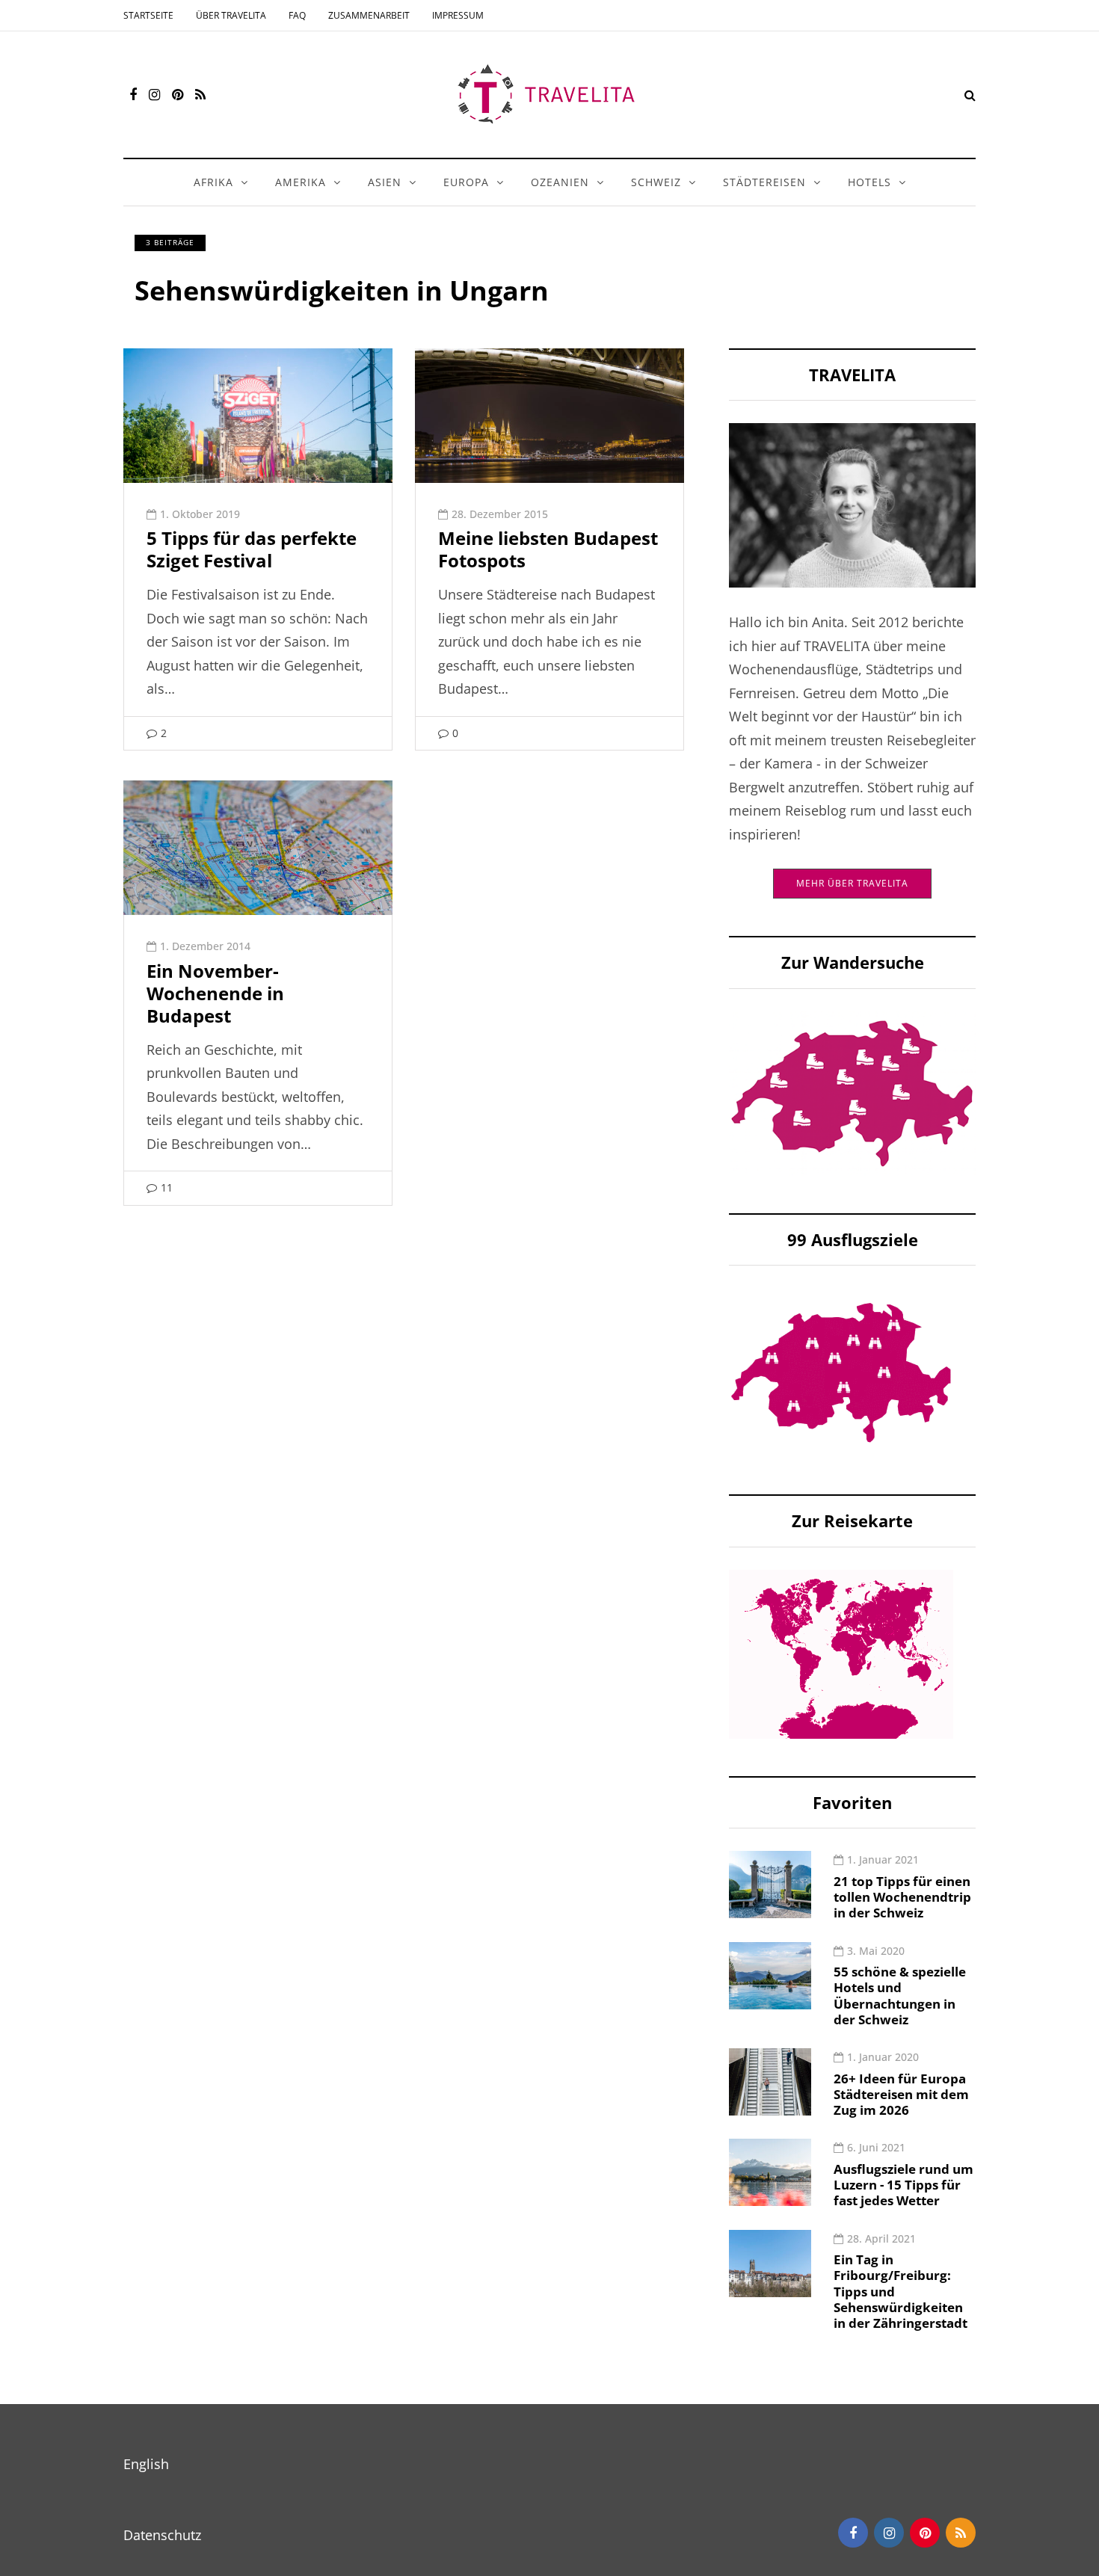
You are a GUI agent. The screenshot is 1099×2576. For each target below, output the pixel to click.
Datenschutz (162, 2535)
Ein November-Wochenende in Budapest (215, 993)
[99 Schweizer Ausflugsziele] (841, 1371)
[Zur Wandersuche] (852, 1092)
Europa (466, 182)
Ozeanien (560, 182)
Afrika (213, 182)
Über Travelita (231, 15)
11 (167, 1187)
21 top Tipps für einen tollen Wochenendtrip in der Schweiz (902, 1897)
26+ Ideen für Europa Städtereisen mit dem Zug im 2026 (901, 2095)
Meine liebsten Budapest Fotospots (548, 549)
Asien (385, 182)
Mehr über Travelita (852, 883)
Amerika (301, 182)
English (146, 2464)
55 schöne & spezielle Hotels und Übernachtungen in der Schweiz (900, 1996)
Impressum (458, 15)
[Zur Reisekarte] (841, 1653)
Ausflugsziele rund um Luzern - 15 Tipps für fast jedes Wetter (903, 2185)
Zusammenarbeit (369, 15)
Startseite (148, 15)
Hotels (869, 182)
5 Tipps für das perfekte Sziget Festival (252, 549)
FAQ (297, 15)
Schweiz (656, 182)
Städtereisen (764, 182)
